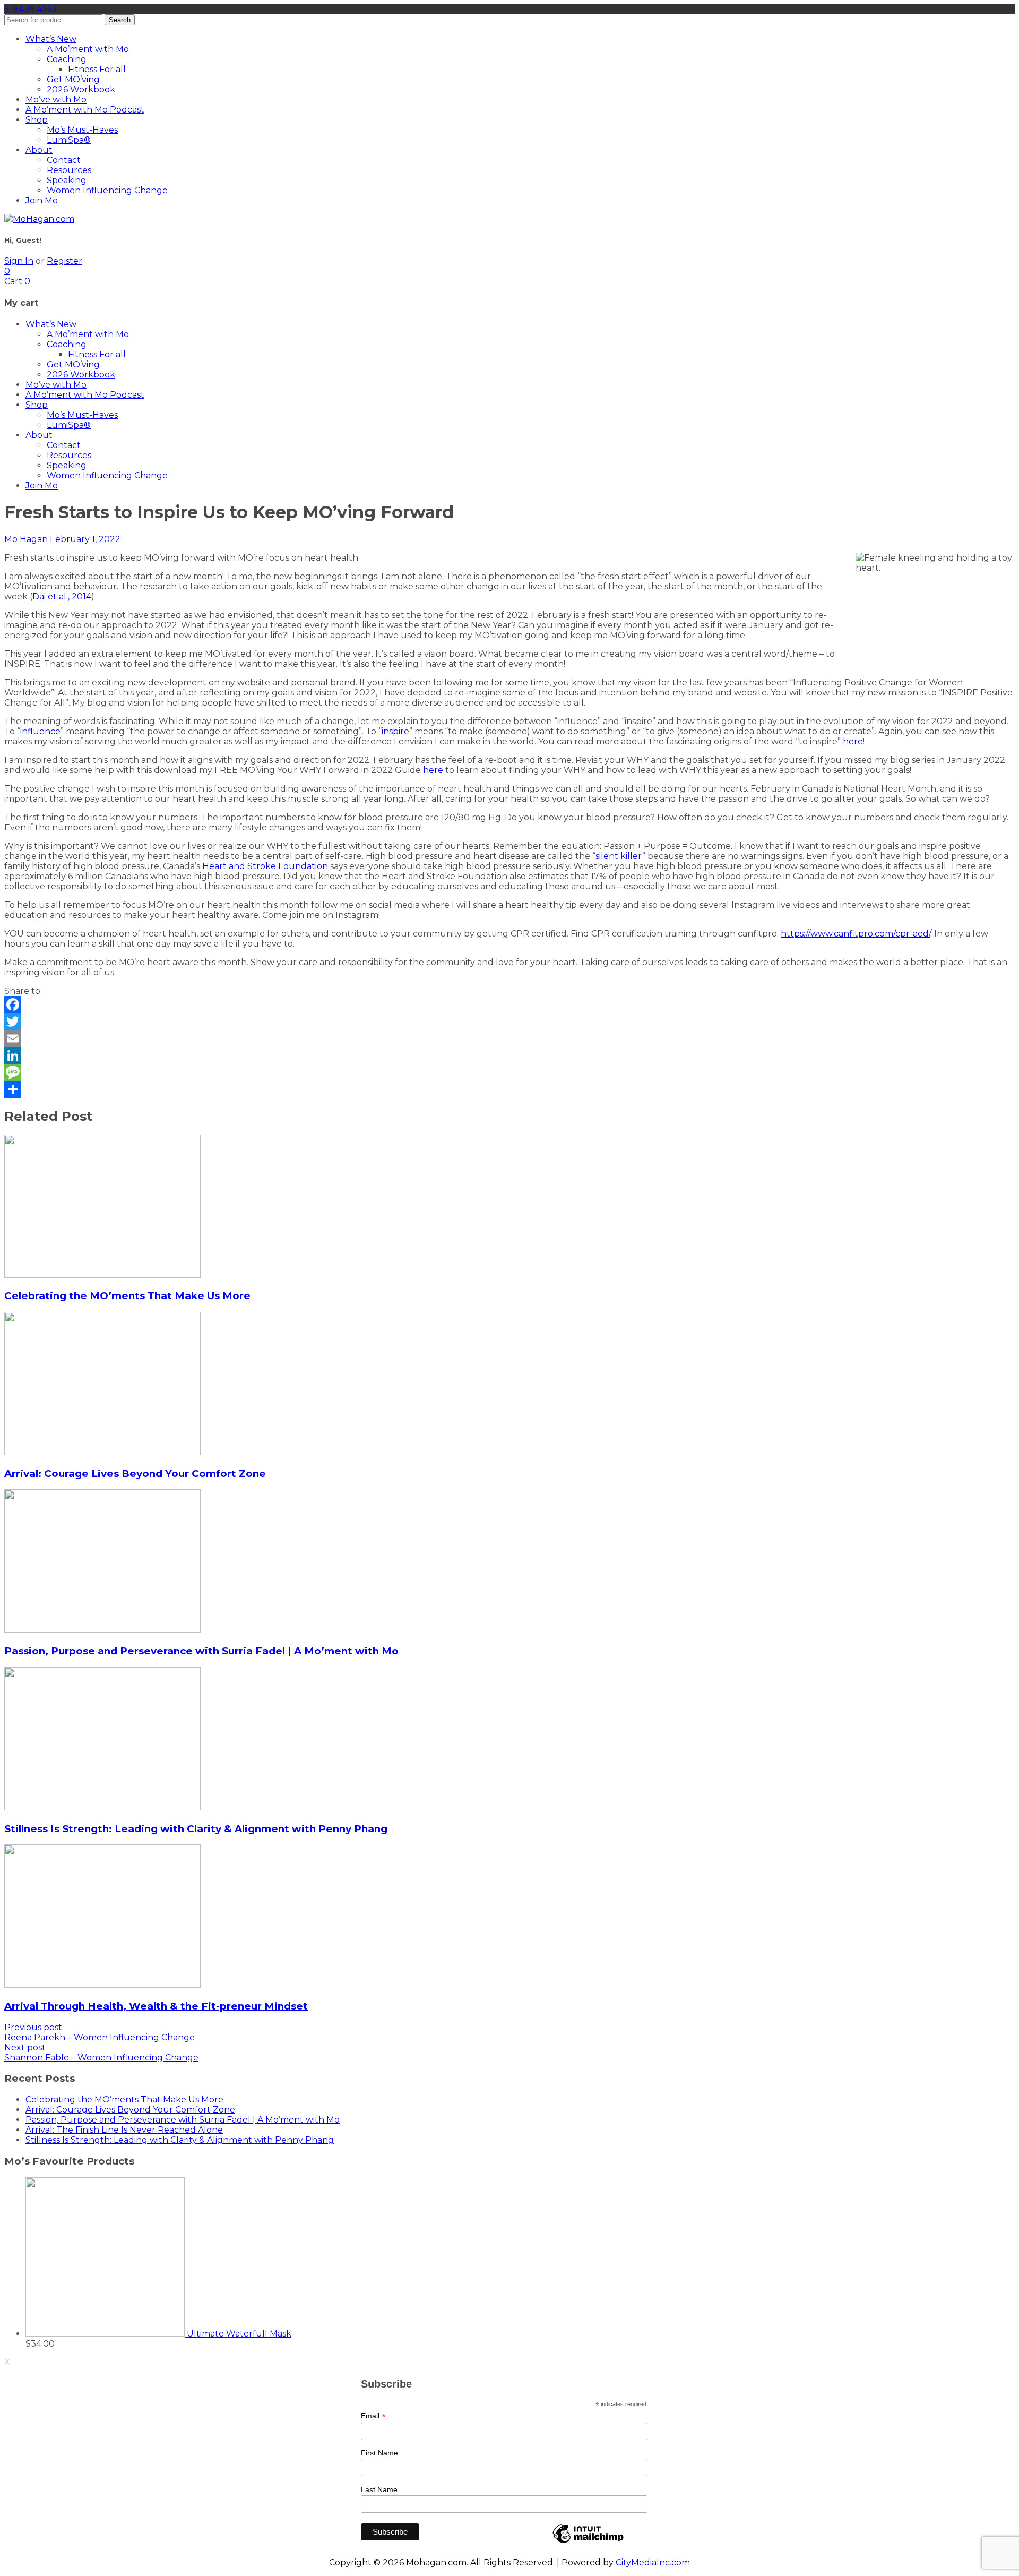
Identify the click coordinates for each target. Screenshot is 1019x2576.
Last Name (379, 2489)
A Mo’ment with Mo (88, 49)
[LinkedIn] (509, 1055)
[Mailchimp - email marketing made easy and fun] (588, 2543)
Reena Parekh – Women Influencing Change (100, 2037)
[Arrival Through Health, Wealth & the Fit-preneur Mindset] (102, 1985)
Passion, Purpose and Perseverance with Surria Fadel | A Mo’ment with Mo (201, 1651)
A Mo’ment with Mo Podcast (85, 110)
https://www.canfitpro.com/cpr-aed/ (856, 934)
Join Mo (42, 200)
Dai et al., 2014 (62, 596)
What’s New (51, 39)
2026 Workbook (81, 89)
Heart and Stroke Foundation (265, 866)
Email (373, 2416)
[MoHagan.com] (39, 219)
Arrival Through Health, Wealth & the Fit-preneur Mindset (156, 2006)
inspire (395, 731)
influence (40, 731)
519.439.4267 (31, 9)
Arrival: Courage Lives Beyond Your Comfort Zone (135, 1474)
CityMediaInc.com (653, 2562)
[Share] (509, 1089)
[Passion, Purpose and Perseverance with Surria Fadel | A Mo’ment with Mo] (102, 1630)
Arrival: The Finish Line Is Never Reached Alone (124, 2130)
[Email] (509, 1038)
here (853, 741)
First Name (379, 2453)
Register (64, 261)
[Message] (509, 1072)
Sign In (19, 261)
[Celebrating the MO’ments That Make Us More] (102, 1275)
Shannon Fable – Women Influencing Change (101, 2058)
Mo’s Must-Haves (82, 130)
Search (120, 20)
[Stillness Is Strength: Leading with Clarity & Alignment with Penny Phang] (102, 1808)
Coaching (67, 59)
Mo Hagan (26, 539)
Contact (64, 160)
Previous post (33, 2027)
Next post (25, 2047)
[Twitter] (509, 1021)
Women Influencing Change (107, 190)
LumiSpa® (69, 140)
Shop (37, 120)
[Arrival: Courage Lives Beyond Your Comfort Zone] (102, 1452)
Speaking (67, 180)
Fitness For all (97, 69)
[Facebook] (509, 1004)
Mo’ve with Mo (56, 100)
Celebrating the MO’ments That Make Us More (127, 1296)
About (39, 150)
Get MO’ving (73, 79)
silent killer (619, 856)
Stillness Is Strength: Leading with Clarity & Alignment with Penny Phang (196, 1829)
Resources (69, 170)
